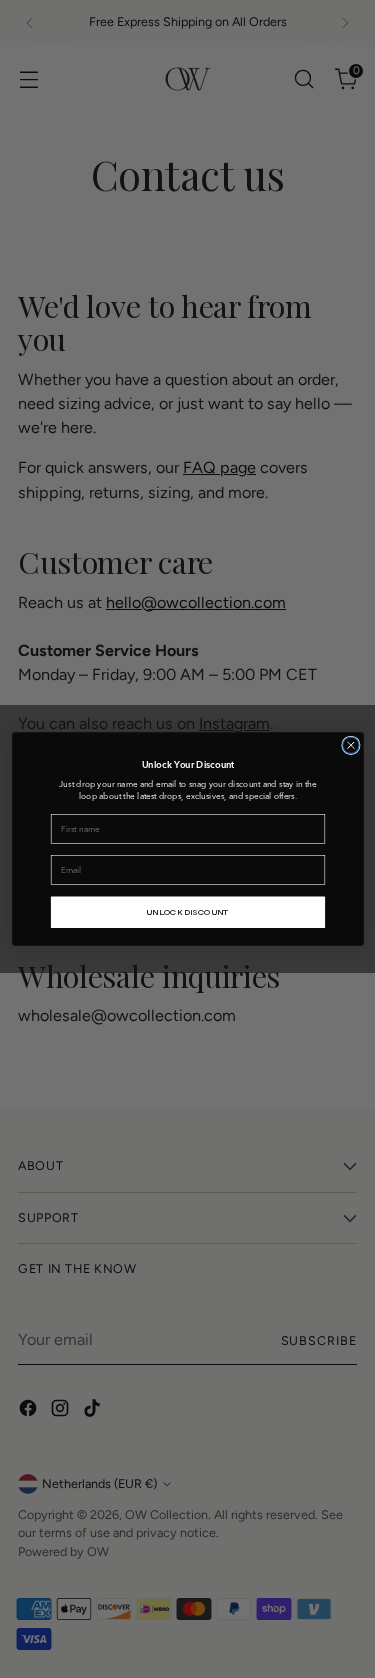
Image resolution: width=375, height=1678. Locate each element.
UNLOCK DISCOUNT (187, 912)
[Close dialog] (350, 745)
